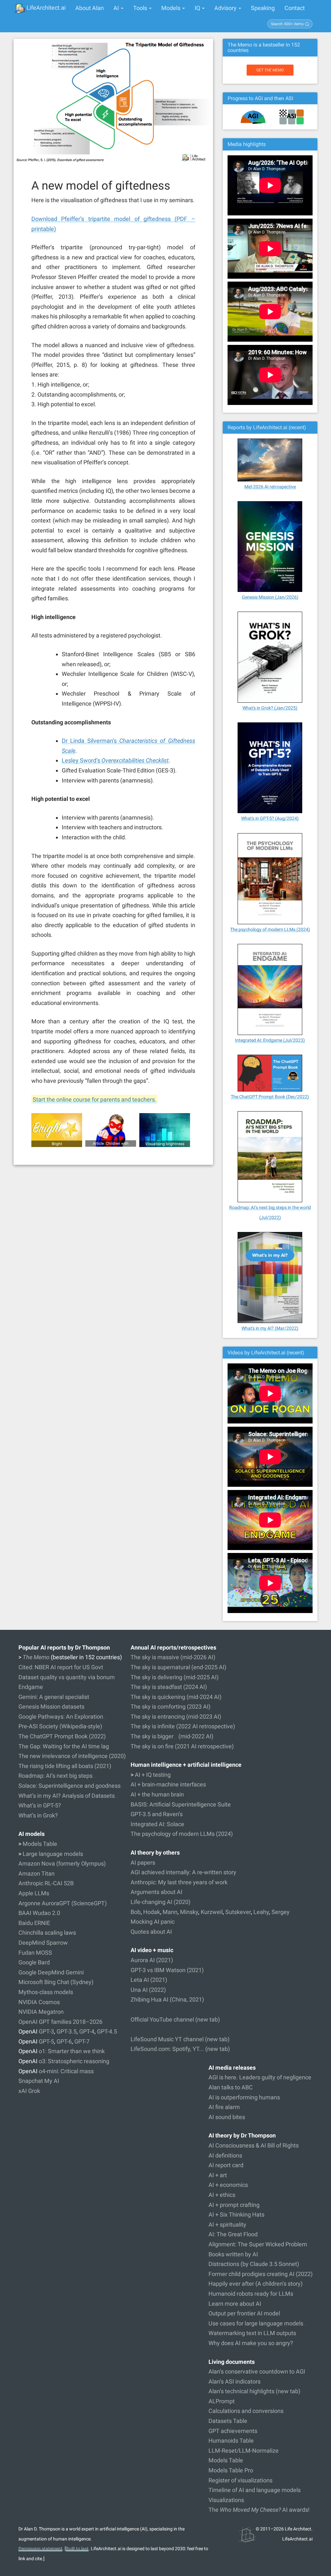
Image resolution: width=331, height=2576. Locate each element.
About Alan (90, 8)
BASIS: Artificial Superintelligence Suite (181, 1804)
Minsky (189, 1912)
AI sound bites (227, 2117)
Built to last (77, 2549)
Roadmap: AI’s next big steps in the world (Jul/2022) (270, 1212)
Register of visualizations (240, 2480)
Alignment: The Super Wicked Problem (258, 2244)
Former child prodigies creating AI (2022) (261, 2274)
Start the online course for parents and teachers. (95, 1099)
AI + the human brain (157, 1794)
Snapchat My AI (39, 2081)
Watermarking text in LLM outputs (252, 2333)
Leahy (261, 1912)
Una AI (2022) (148, 1990)
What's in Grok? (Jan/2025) (270, 708)
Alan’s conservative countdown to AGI (257, 2371)
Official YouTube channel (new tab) (175, 2019)
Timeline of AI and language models (255, 2490)
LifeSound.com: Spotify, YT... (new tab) (180, 2049)
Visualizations (226, 2500)
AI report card (226, 2165)
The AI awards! (259, 2510)
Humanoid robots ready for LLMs (251, 2294)
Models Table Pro (231, 2470)
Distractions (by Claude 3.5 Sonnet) (254, 2264)
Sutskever (238, 1912)
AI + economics (228, 2185)
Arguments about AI (156, 1892)
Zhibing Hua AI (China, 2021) (167, 1999)
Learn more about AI (235, 2304)
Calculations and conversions (246, 2411)
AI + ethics (222, 2195)
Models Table (226, 2460)
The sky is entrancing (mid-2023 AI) (176, 1717)
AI (117, 8)
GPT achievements (233, 2431)
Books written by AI (233, 2254)
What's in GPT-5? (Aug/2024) (270, 818)
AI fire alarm (224, 2107)
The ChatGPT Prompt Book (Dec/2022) (270, 1097)
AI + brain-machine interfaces (168, 1784)
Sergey (281, 1912)
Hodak (152, 1912)
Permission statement (40, 2549)
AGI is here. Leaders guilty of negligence (260, 2077)
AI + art (218, 2175)
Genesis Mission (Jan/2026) (270, 597)
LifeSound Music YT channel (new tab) (180, 2039)
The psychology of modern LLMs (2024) (270, 929)
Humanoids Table (231, 2441)
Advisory (226, 8)
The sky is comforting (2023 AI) (171, 1707)
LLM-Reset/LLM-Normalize (244, 2451)
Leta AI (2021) (149, 1980)
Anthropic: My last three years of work (179, 1882)
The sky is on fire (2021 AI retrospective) (182, 1746)
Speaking (263, 8)
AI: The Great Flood (233, 2234)
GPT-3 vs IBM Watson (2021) (167, 1970)
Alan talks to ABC (231, 2087)
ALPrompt (222, 2401)
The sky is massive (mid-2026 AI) (173, 1657)
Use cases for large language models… (258, 2323)
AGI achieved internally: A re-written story (183, 1872)
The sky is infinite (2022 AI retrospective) (183, 1726)
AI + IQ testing (153, 1775)
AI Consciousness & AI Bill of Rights (254, 2145)
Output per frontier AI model (244, 2313)
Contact (295, 8)
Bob (136, 1912)
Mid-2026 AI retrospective (270, 487)
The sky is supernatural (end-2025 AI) (178, 1667)
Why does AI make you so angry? (251, 2343)
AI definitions (225, 2155)
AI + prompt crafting (234, 2205)
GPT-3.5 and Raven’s (157, 1814)
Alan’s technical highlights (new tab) (254, 2391)
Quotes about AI (151, 1932)
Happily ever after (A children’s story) (256, 2284)
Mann (170, 1912)
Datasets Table (228, 2421)
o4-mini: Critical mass (66, 2071)
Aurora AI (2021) (152, 1960)
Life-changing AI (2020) (160, 1902)
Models (171, 8)
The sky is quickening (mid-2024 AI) (176, 1697)
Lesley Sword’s (115, 760)
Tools (141, 8)
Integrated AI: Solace (157, 1824)
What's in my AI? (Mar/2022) (270, 1328)
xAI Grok (29, 2091)
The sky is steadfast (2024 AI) (169, 1687)
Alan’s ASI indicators (235, 2381)
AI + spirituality (227, 2224)
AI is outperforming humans (244, 2097)
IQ (198, 8)
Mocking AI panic (153, 1922)
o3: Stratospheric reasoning (74, 2061)
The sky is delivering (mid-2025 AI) (175, 1677)
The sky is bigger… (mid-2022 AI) (172, 1736)
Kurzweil (212, 1912)
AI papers (143, 1862)
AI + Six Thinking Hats (236, 2214)
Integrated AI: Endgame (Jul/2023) (270, 1040)
